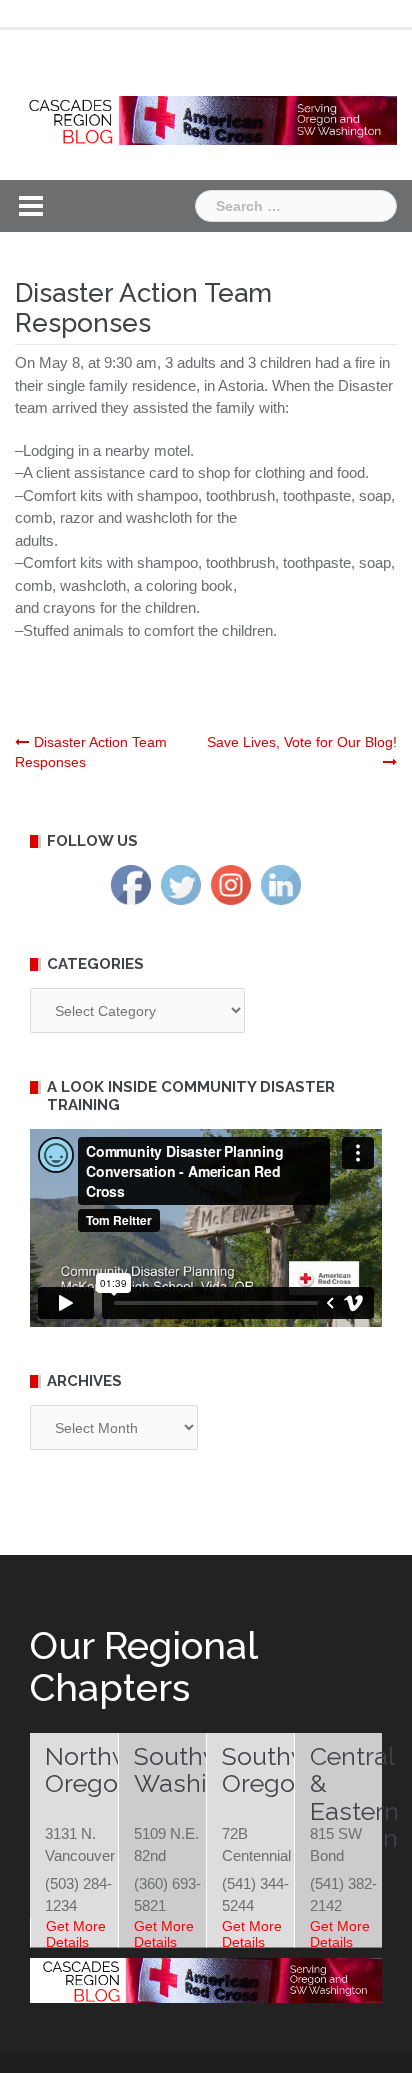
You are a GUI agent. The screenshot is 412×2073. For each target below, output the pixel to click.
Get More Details (76, 1934)
